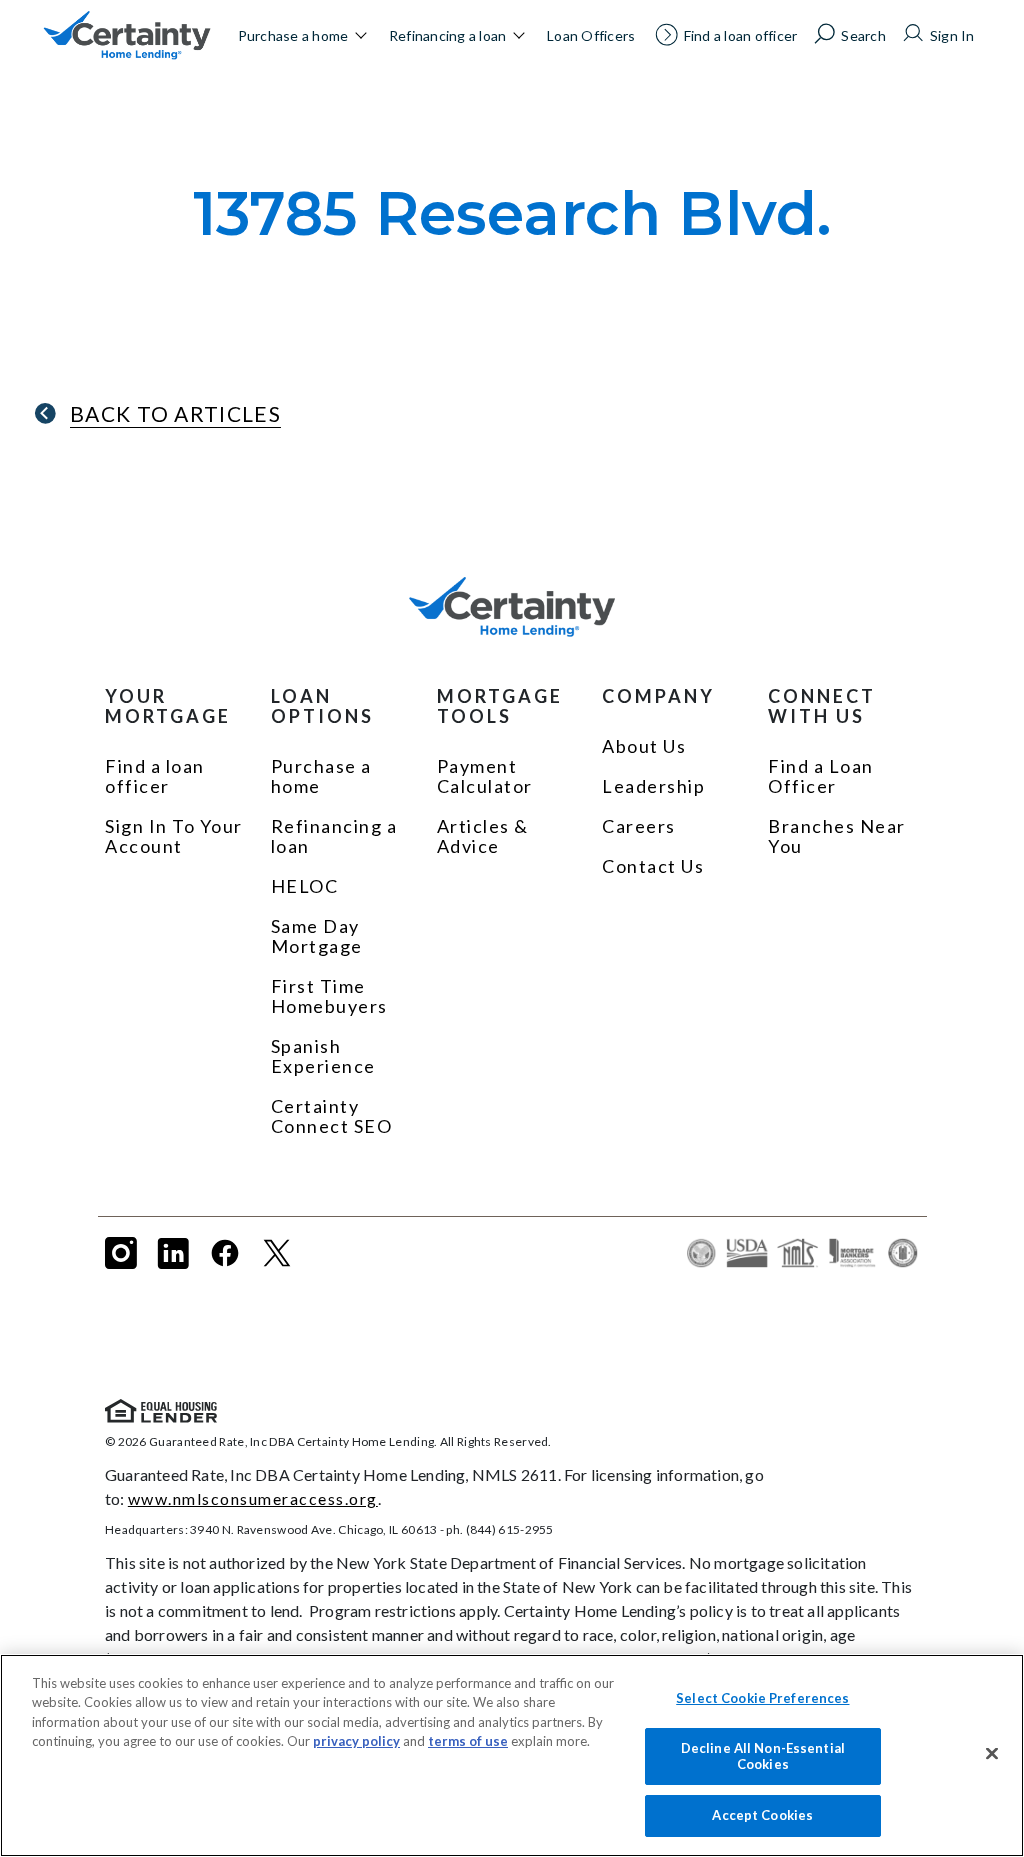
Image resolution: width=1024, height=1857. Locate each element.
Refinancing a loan (448, 35)
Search (863, 35)
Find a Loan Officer (821, 776)
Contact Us (653, 866)
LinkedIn (173, 1253)
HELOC (305, 886)
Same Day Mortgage (317, 936)
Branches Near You (837, 836)
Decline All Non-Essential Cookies (763, 1756)
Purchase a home (293, 35)
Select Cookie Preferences (762, 1698)
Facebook (225, 1253)
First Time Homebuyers (329, 996)
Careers (639, 826)
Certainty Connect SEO (332, 1116)
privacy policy (356, 1741)
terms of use (468, 1741)
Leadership (653, 786)
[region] (512, 1755)
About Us (644, 746)
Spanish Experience (323, 1056)
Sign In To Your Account (174, 836)
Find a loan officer (741, 35)
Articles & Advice (483, 836)
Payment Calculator (485, 776)
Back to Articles (175, 413)
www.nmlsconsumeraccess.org (253, 1498)
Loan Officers (591, 35)
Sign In (952, 35)
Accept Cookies (762, 1815)
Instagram (121, 1253)
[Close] (992, 1754)
